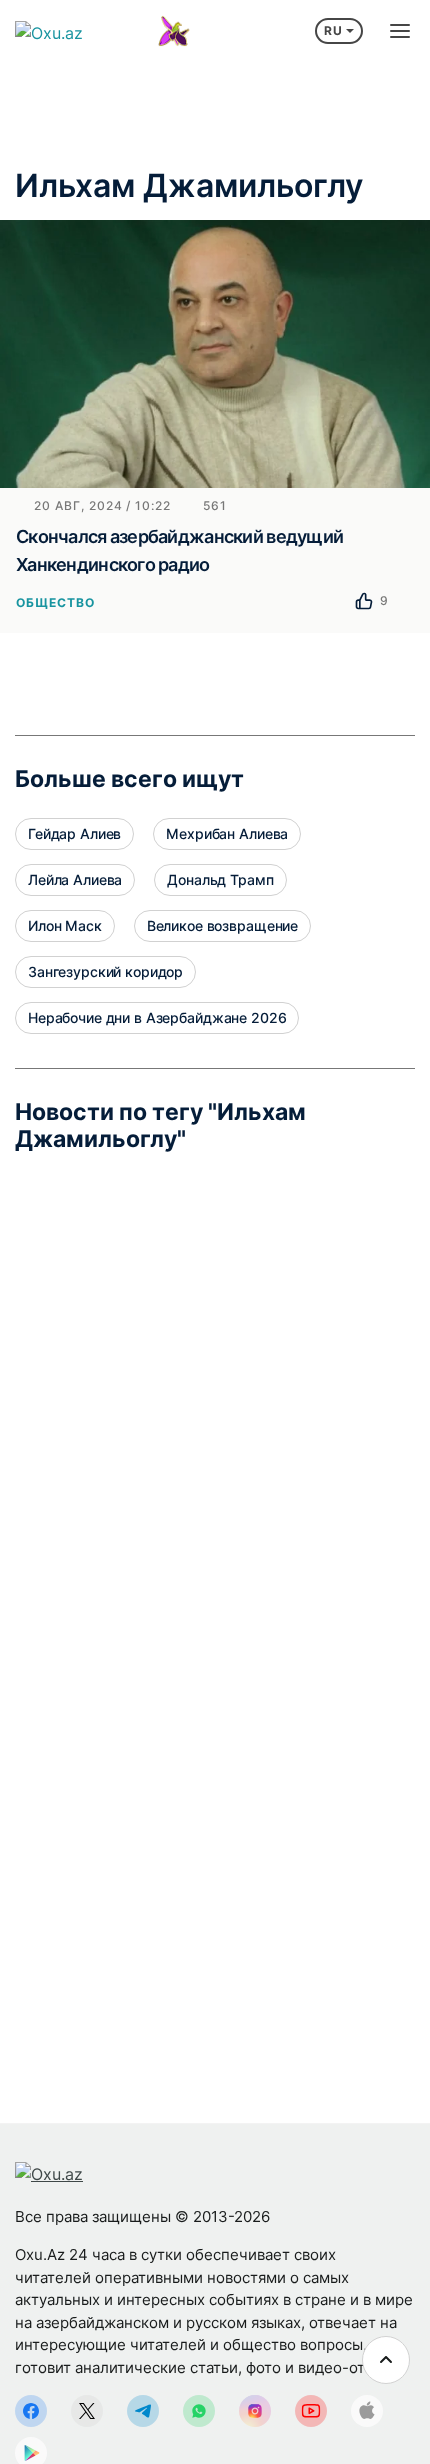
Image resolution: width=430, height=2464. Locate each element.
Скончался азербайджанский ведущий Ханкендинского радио (179, 550)
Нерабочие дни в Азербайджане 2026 (157, 1017)
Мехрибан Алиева (227, 833)
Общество (55, 602)
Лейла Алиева (75, 879)
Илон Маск (65, 925)
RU (333, 30)
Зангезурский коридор (105, 971)
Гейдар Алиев (74, 833)
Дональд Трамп (220, 879)
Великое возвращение (222, 925)
